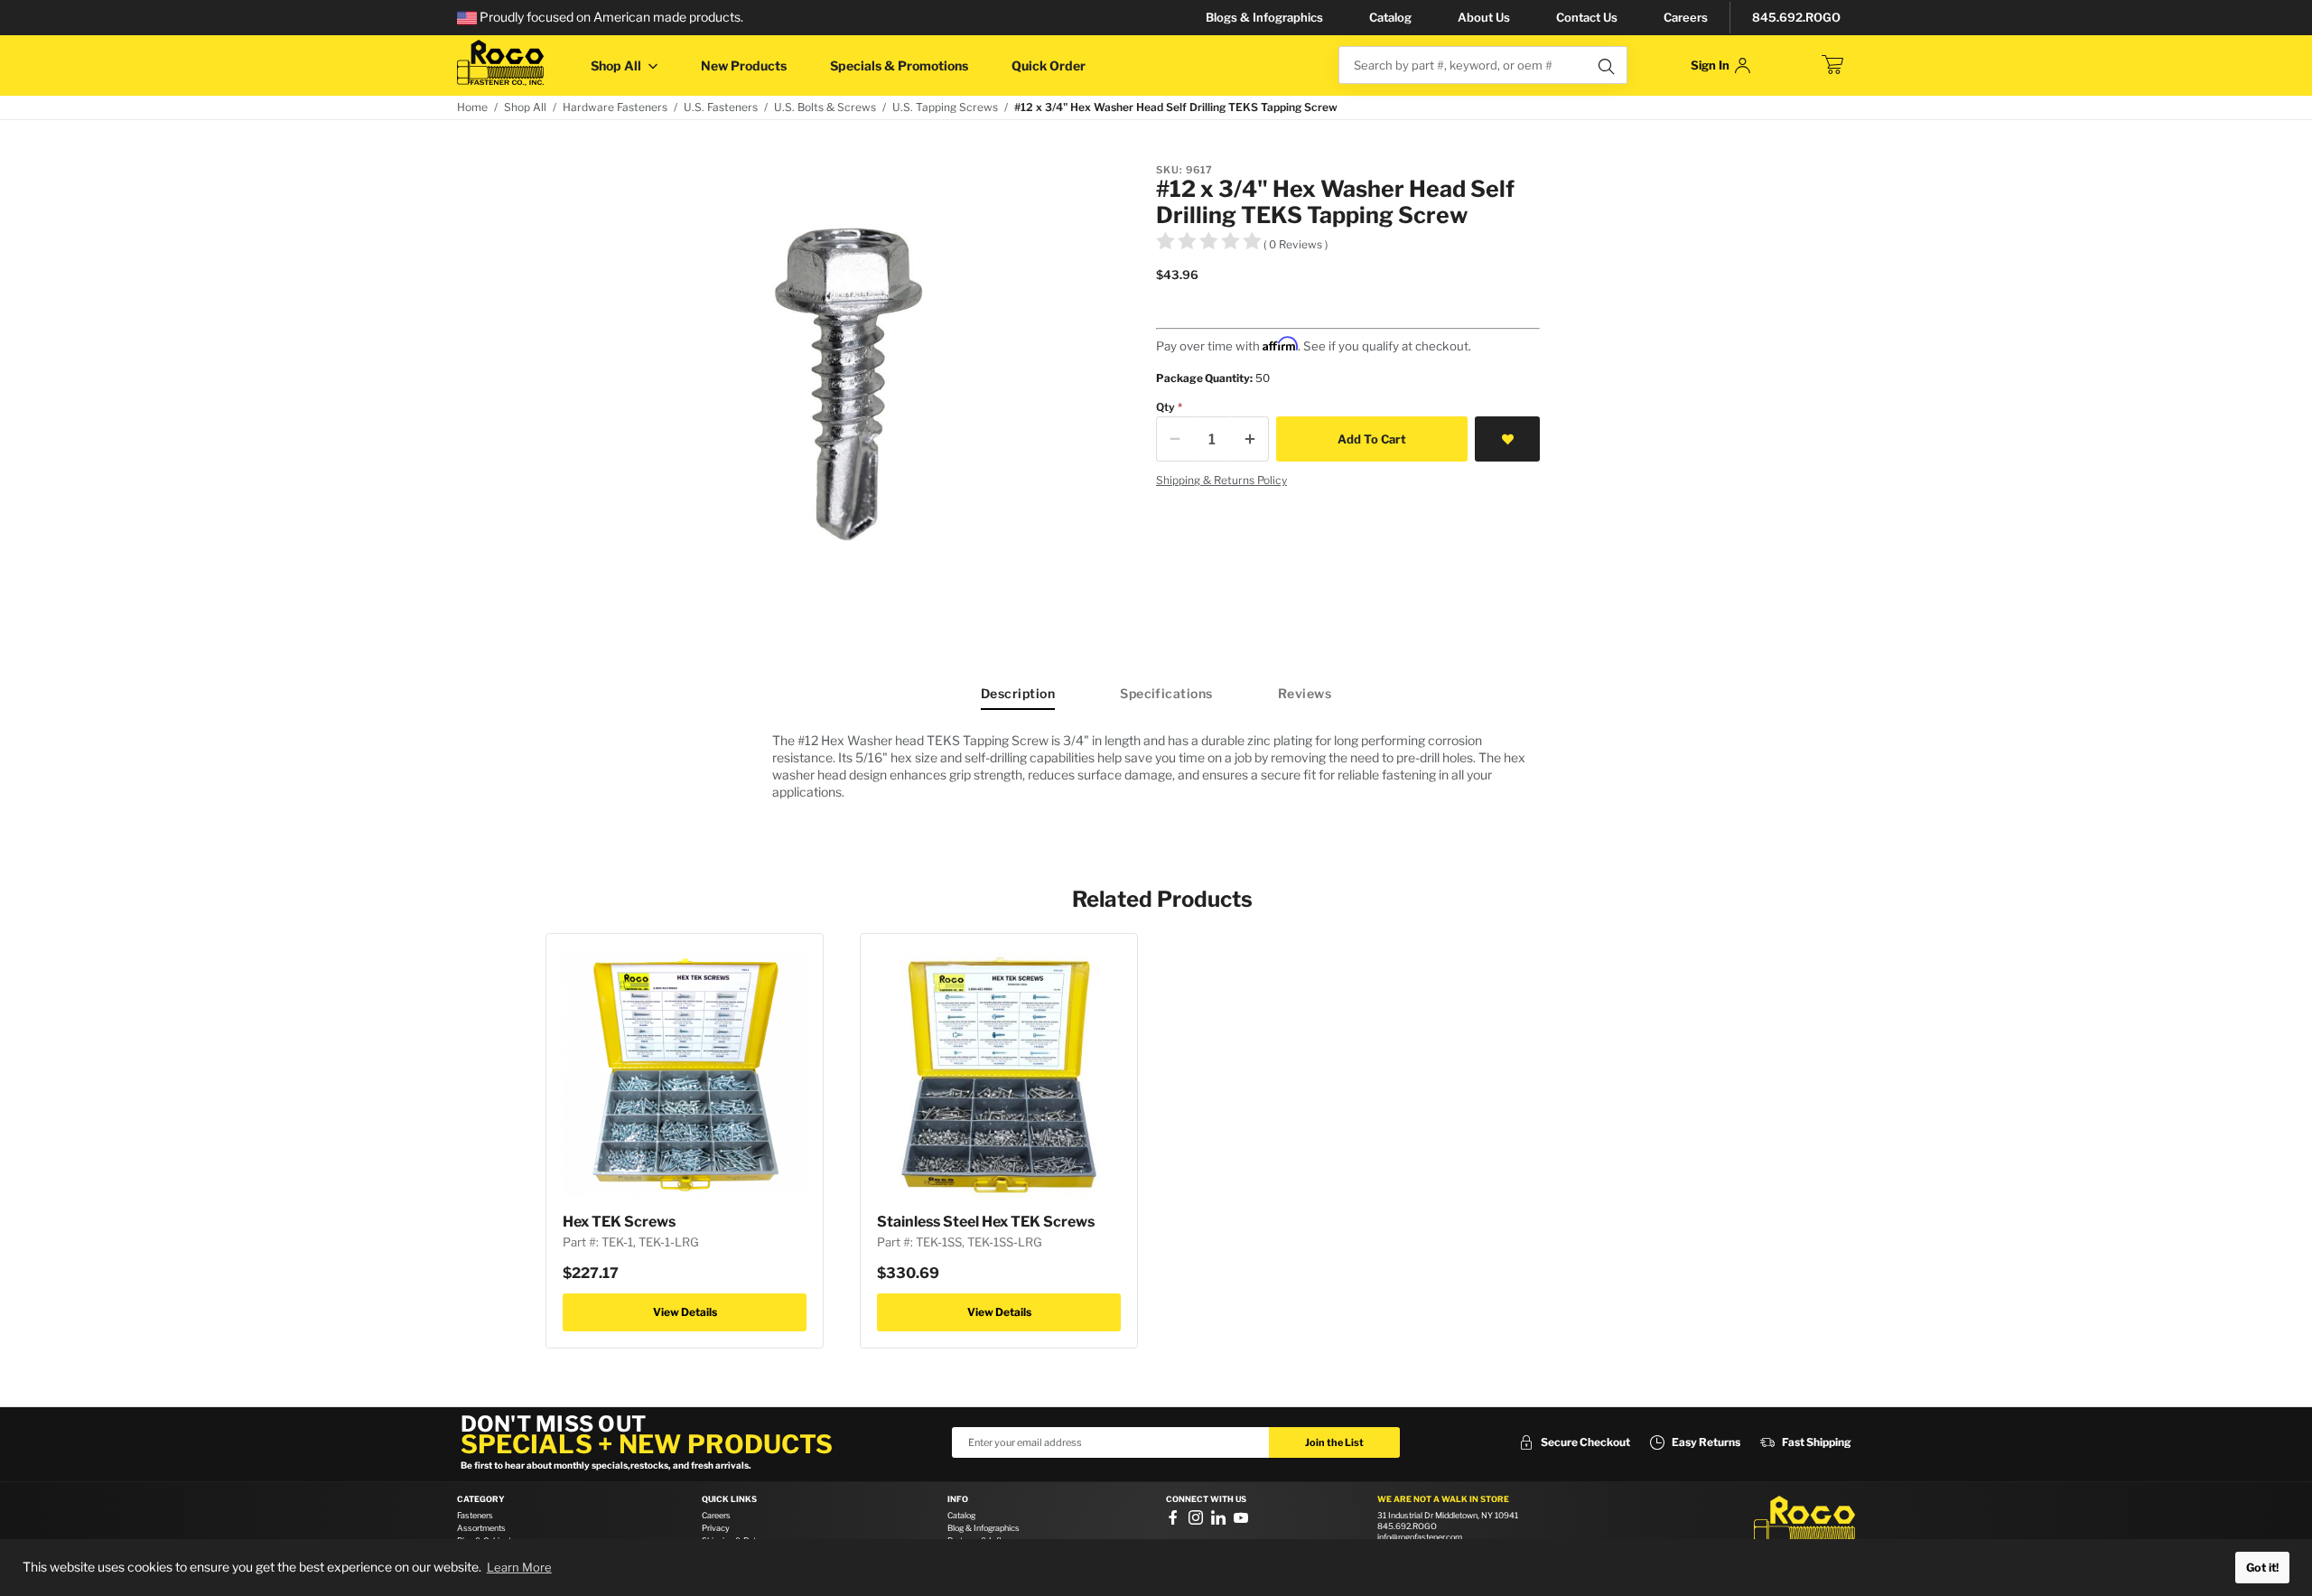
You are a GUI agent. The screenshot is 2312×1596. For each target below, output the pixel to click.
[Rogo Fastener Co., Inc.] (500, 63)
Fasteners (475, 1515)
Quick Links (729, 1499)
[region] (1156, 766)
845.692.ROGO (1796, 17)
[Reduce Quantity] (1175, 439)
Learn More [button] (519, 1567)
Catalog (1390, 17)
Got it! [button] (2262, 1568)
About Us (1484, 17)
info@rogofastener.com (1420, 1537)
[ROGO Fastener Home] (1804, 1523)
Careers (1686, 17)
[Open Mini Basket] (1832, 65)
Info (958, 1499)
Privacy (716, 1528)
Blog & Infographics (984, 1528)
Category (481, 1499)
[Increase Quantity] (1250, 439)
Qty (1165, 407)
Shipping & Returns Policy (1221, 480)
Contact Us (1587, 17)
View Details (685, 1312)
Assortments (481, 1528)
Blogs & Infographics (1264, 17)
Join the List (1334, 1442)
